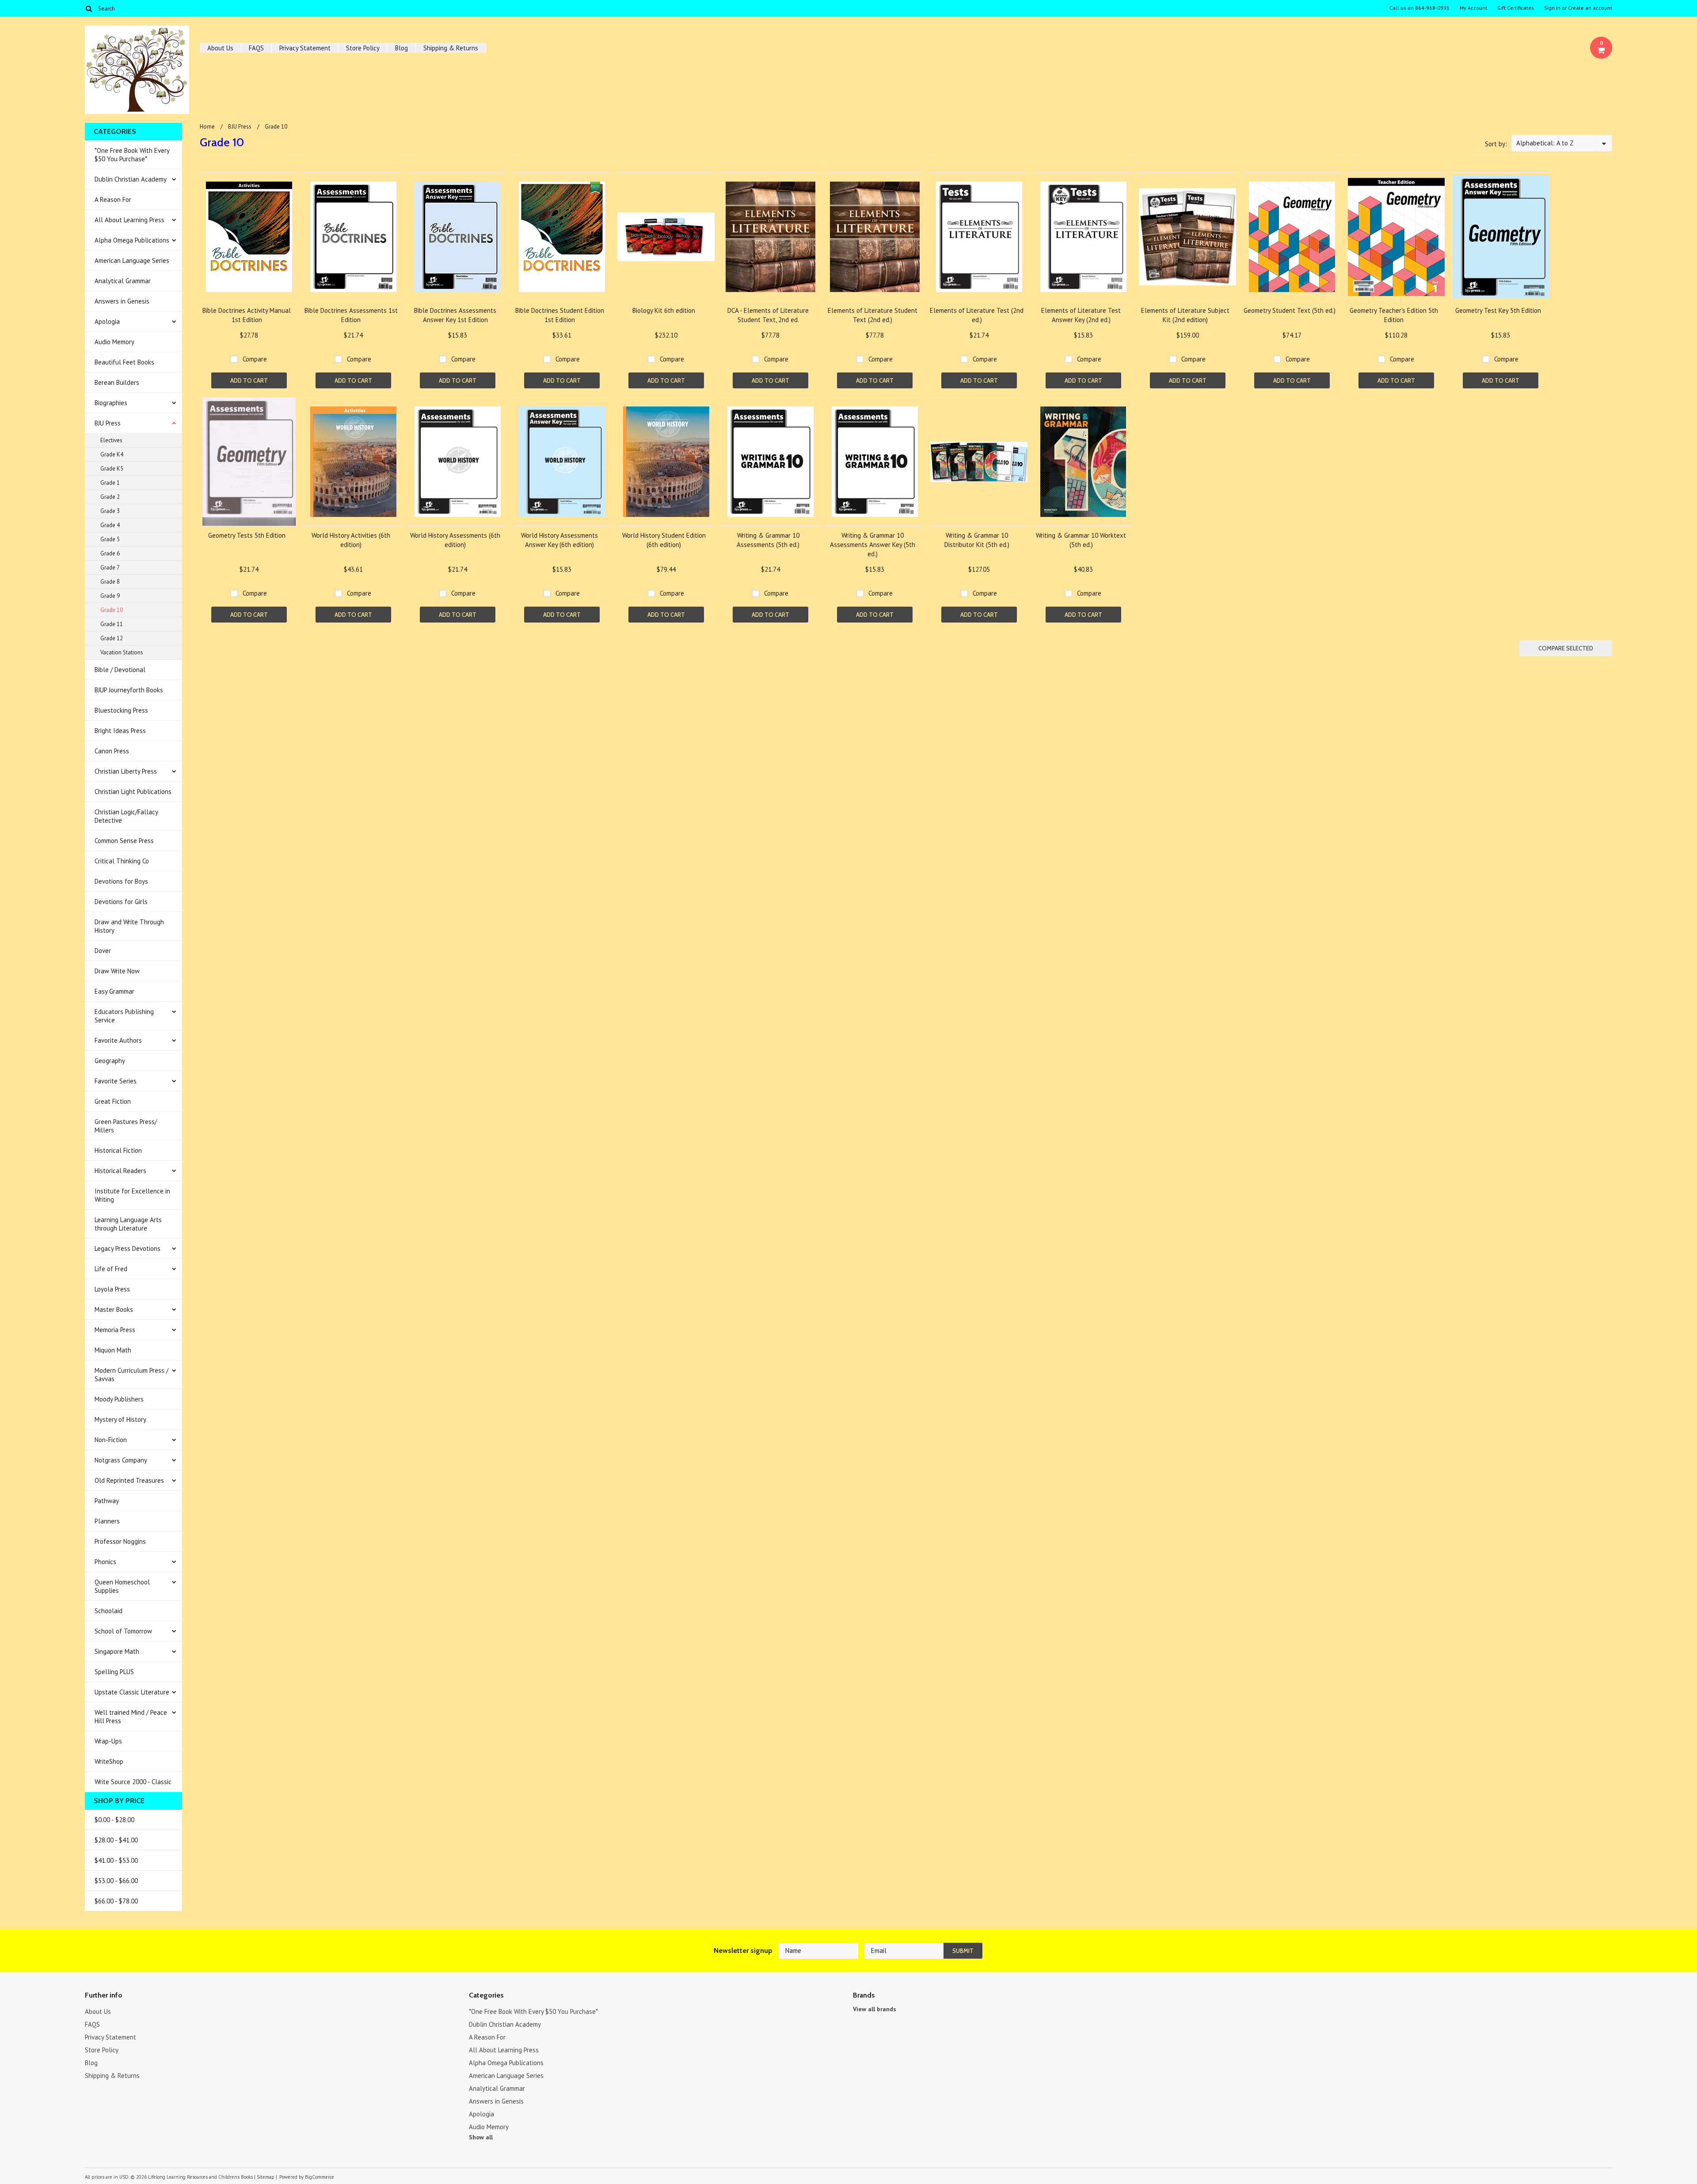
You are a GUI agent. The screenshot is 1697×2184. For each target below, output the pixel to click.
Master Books (114, 1309)
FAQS (256, 48)
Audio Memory (114, 342)
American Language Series (132, 260)
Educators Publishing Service (124, 1016)
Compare (255, 359)
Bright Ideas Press (120, 731)
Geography (110, 1061)
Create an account (1590, 8)
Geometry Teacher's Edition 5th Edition (1394, 315)
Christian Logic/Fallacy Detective (126, 816)
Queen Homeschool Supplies (122, 1586)
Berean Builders (117, 382)
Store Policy (363, 48)
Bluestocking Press (121, 710)
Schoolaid (108, 1611)
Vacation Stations (122, 652)
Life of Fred (111, 1269)
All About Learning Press (129, 220)
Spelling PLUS (114, 1672)
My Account (1473, 8)
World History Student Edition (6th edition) (664, 540)
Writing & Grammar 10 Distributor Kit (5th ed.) (977, 540)
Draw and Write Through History (129, 926)
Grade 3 (110, 511)
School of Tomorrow (123, 1631)
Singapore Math (117, 1651)
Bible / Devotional (120, 670)
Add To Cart (249, 380)
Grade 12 (112, 638)
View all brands (875, 2009)
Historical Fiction (118, 1150)
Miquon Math (113, 1350)
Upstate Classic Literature (132, 1692)
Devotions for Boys (121, 881)
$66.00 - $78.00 (116, 1901)
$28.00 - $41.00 (116, 1840)
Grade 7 (110, 568)
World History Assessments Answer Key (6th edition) (559, 540)
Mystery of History (120, 1419)
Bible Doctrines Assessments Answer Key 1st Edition (455, 315)
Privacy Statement (305, 48)
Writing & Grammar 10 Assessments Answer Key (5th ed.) (873, 545)
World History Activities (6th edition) (351, 540)
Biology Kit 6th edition (664, 310)
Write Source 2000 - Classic (133, 1782)
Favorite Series (116, 1081)
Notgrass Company (121, 1460)
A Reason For (113, 199)
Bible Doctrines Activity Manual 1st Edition (247, 315)
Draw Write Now (117, 971)
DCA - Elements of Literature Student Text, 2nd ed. (768, 315)
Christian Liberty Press (126, 771)
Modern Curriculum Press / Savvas (131, 1375)
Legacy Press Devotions (127, 1248)
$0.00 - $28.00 (114, 1820)
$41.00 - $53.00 (116, 1860)
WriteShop (109, 1761)
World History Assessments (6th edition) (455, 540)
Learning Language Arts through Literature (128, 1224)
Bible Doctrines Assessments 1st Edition (351, 315)
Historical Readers (120, 1171)
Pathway (107, 1501)
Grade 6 (110, 553)
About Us (220, 48)
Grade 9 (110, 596)
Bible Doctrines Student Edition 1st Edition (560, 315)
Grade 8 (110, 582)
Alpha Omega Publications (132, 240)
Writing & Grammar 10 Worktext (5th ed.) (1081, 540)
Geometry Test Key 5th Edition (1498, 310)
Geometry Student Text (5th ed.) (1290, 310)
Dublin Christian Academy (131, 179)
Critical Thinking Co (122, 861)
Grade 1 (110, 483)
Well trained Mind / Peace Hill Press (131, 1717)
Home (207, 127)
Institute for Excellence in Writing (132, 1195)
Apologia (107, 321)
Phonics (105, 1562)
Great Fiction (113, 1101)
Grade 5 (110, 539)
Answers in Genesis (122, 301)
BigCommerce (320, 2177)
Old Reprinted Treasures (129, 1480)
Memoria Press (115, 1330)
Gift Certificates (1516, 8)
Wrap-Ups (108, 1741)
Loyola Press (112, 1289)
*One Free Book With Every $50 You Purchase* (132, 155)
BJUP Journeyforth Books (129, 690)
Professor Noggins (120, 1541)
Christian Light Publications (133, 792)
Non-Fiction (111, 1440)
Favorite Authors (118, 1040)
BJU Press (108, 423)
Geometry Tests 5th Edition (247, 535)
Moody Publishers (119, 1399)
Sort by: (1496, 144)
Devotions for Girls (121, 902)
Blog (401, 48)
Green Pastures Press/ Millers (126, 1126)
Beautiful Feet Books (124, 362)
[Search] (89, 8)
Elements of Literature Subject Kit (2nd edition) (1185, 315)
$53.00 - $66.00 (116, 1881)
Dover (103, 951)
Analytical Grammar (123, 281)
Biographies (111, 403)
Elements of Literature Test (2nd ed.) (977, 315)
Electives (111, 440)
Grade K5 (112, 469)
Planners (107, 1521)
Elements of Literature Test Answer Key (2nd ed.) (1081, 315)
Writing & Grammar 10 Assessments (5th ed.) (768, 540)
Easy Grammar (114, 991)
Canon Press (112, 751)
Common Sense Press (124, 841)
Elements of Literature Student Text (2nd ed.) (873, 315)
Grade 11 (112, 624)
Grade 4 (110, 525)
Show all (481, 2137)
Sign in (1552, 8)
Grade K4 (112, 454)
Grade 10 (112, 610)
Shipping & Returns (451, 48)
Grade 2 (110, 497)
